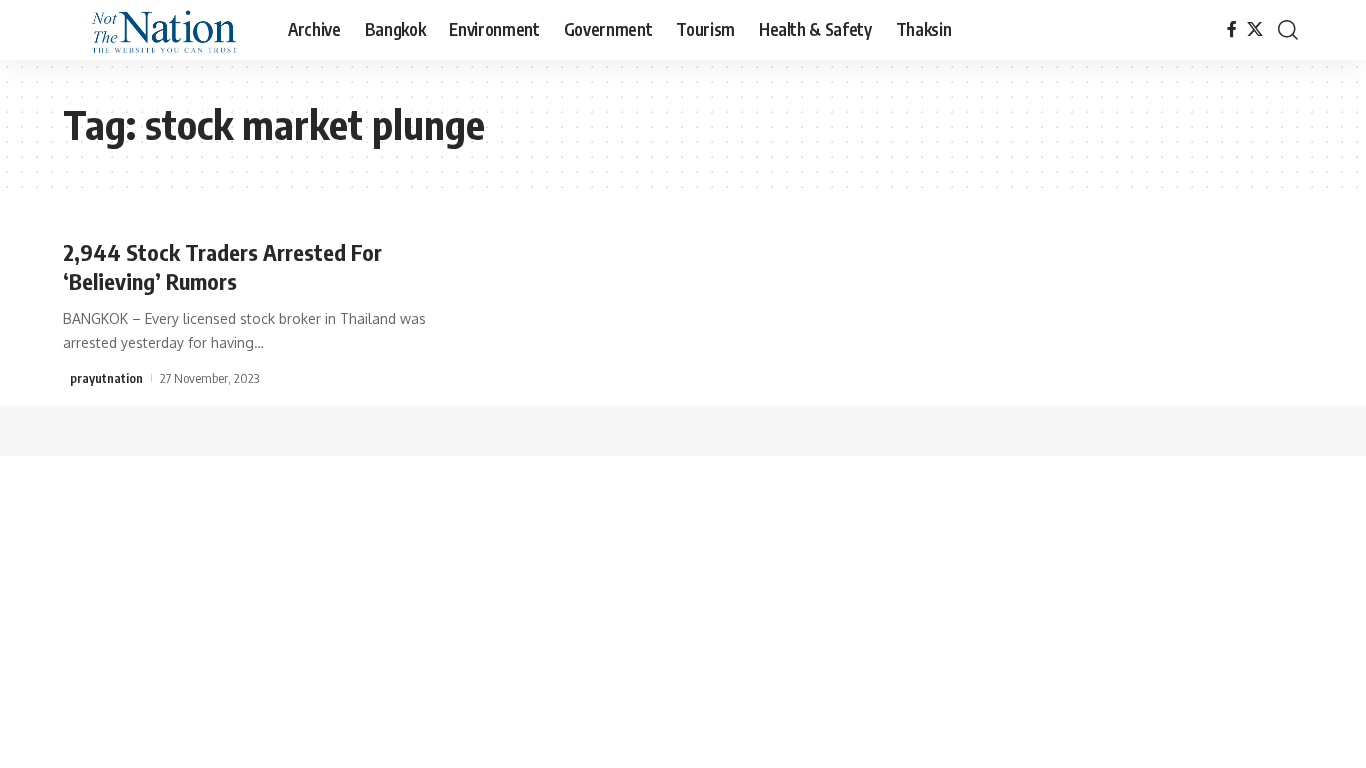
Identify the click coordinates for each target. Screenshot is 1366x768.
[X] (1255, 29)
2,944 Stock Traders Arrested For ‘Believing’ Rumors (222, 266)
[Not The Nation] (159, 30)
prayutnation (106, 378)
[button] (1288, 30)
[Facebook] (1232, 29)
